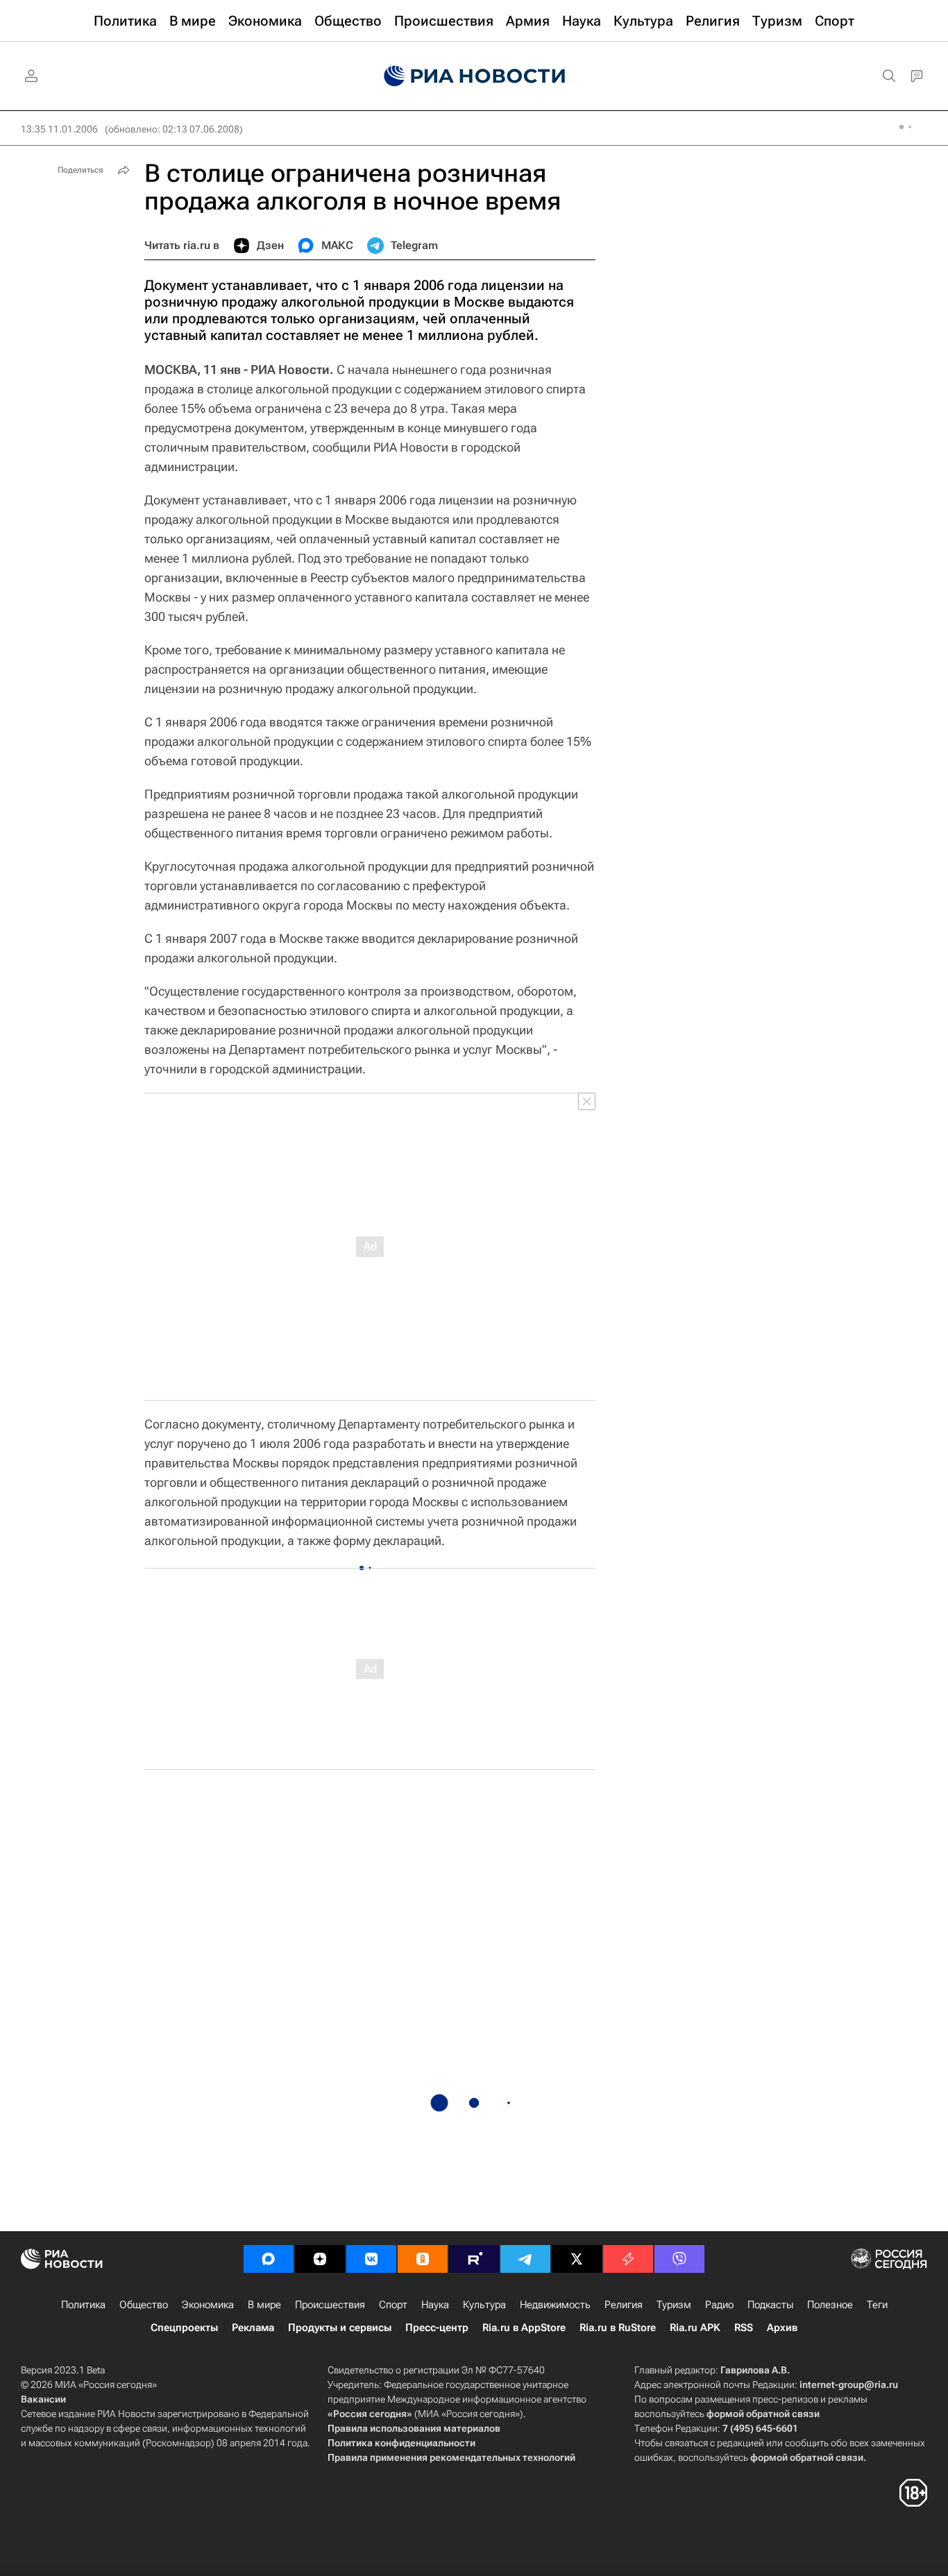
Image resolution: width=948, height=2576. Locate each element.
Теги (877, 2305)
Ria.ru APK (695, 2328)
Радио (719, 2305)
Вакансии (43, 2399)
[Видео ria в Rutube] (474, 2259)
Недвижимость (555, 2305)
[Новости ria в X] (577, 2259)
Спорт (393, 2305)
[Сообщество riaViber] (679, 2259)
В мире (264, 2305)
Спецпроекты (184, 2328)
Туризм (674, 2305)
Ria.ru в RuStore (618, 2328)
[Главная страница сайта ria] (474, 76)
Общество (144, 2305)
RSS (744, 2328)
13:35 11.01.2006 (59, 129)
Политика (83, 2305)
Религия (624, 2305)
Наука (435, 2305)
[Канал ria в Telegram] (525, 2259)
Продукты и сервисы (340, 2328)
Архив (782, 2328)
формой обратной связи (763, 2414)
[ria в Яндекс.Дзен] (320, 2259)
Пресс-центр (437, 2328)
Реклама (253, 2328)
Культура (484, 2305)
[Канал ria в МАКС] (269, 2259)
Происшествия (330, 2305)
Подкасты (770, 2305)
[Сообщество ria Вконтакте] (371, 2259)
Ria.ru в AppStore (524, 2328)
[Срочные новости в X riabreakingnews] (628, 2259)
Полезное (830, 2305)
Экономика (208, 2305)
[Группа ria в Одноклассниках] (423, 2259)
